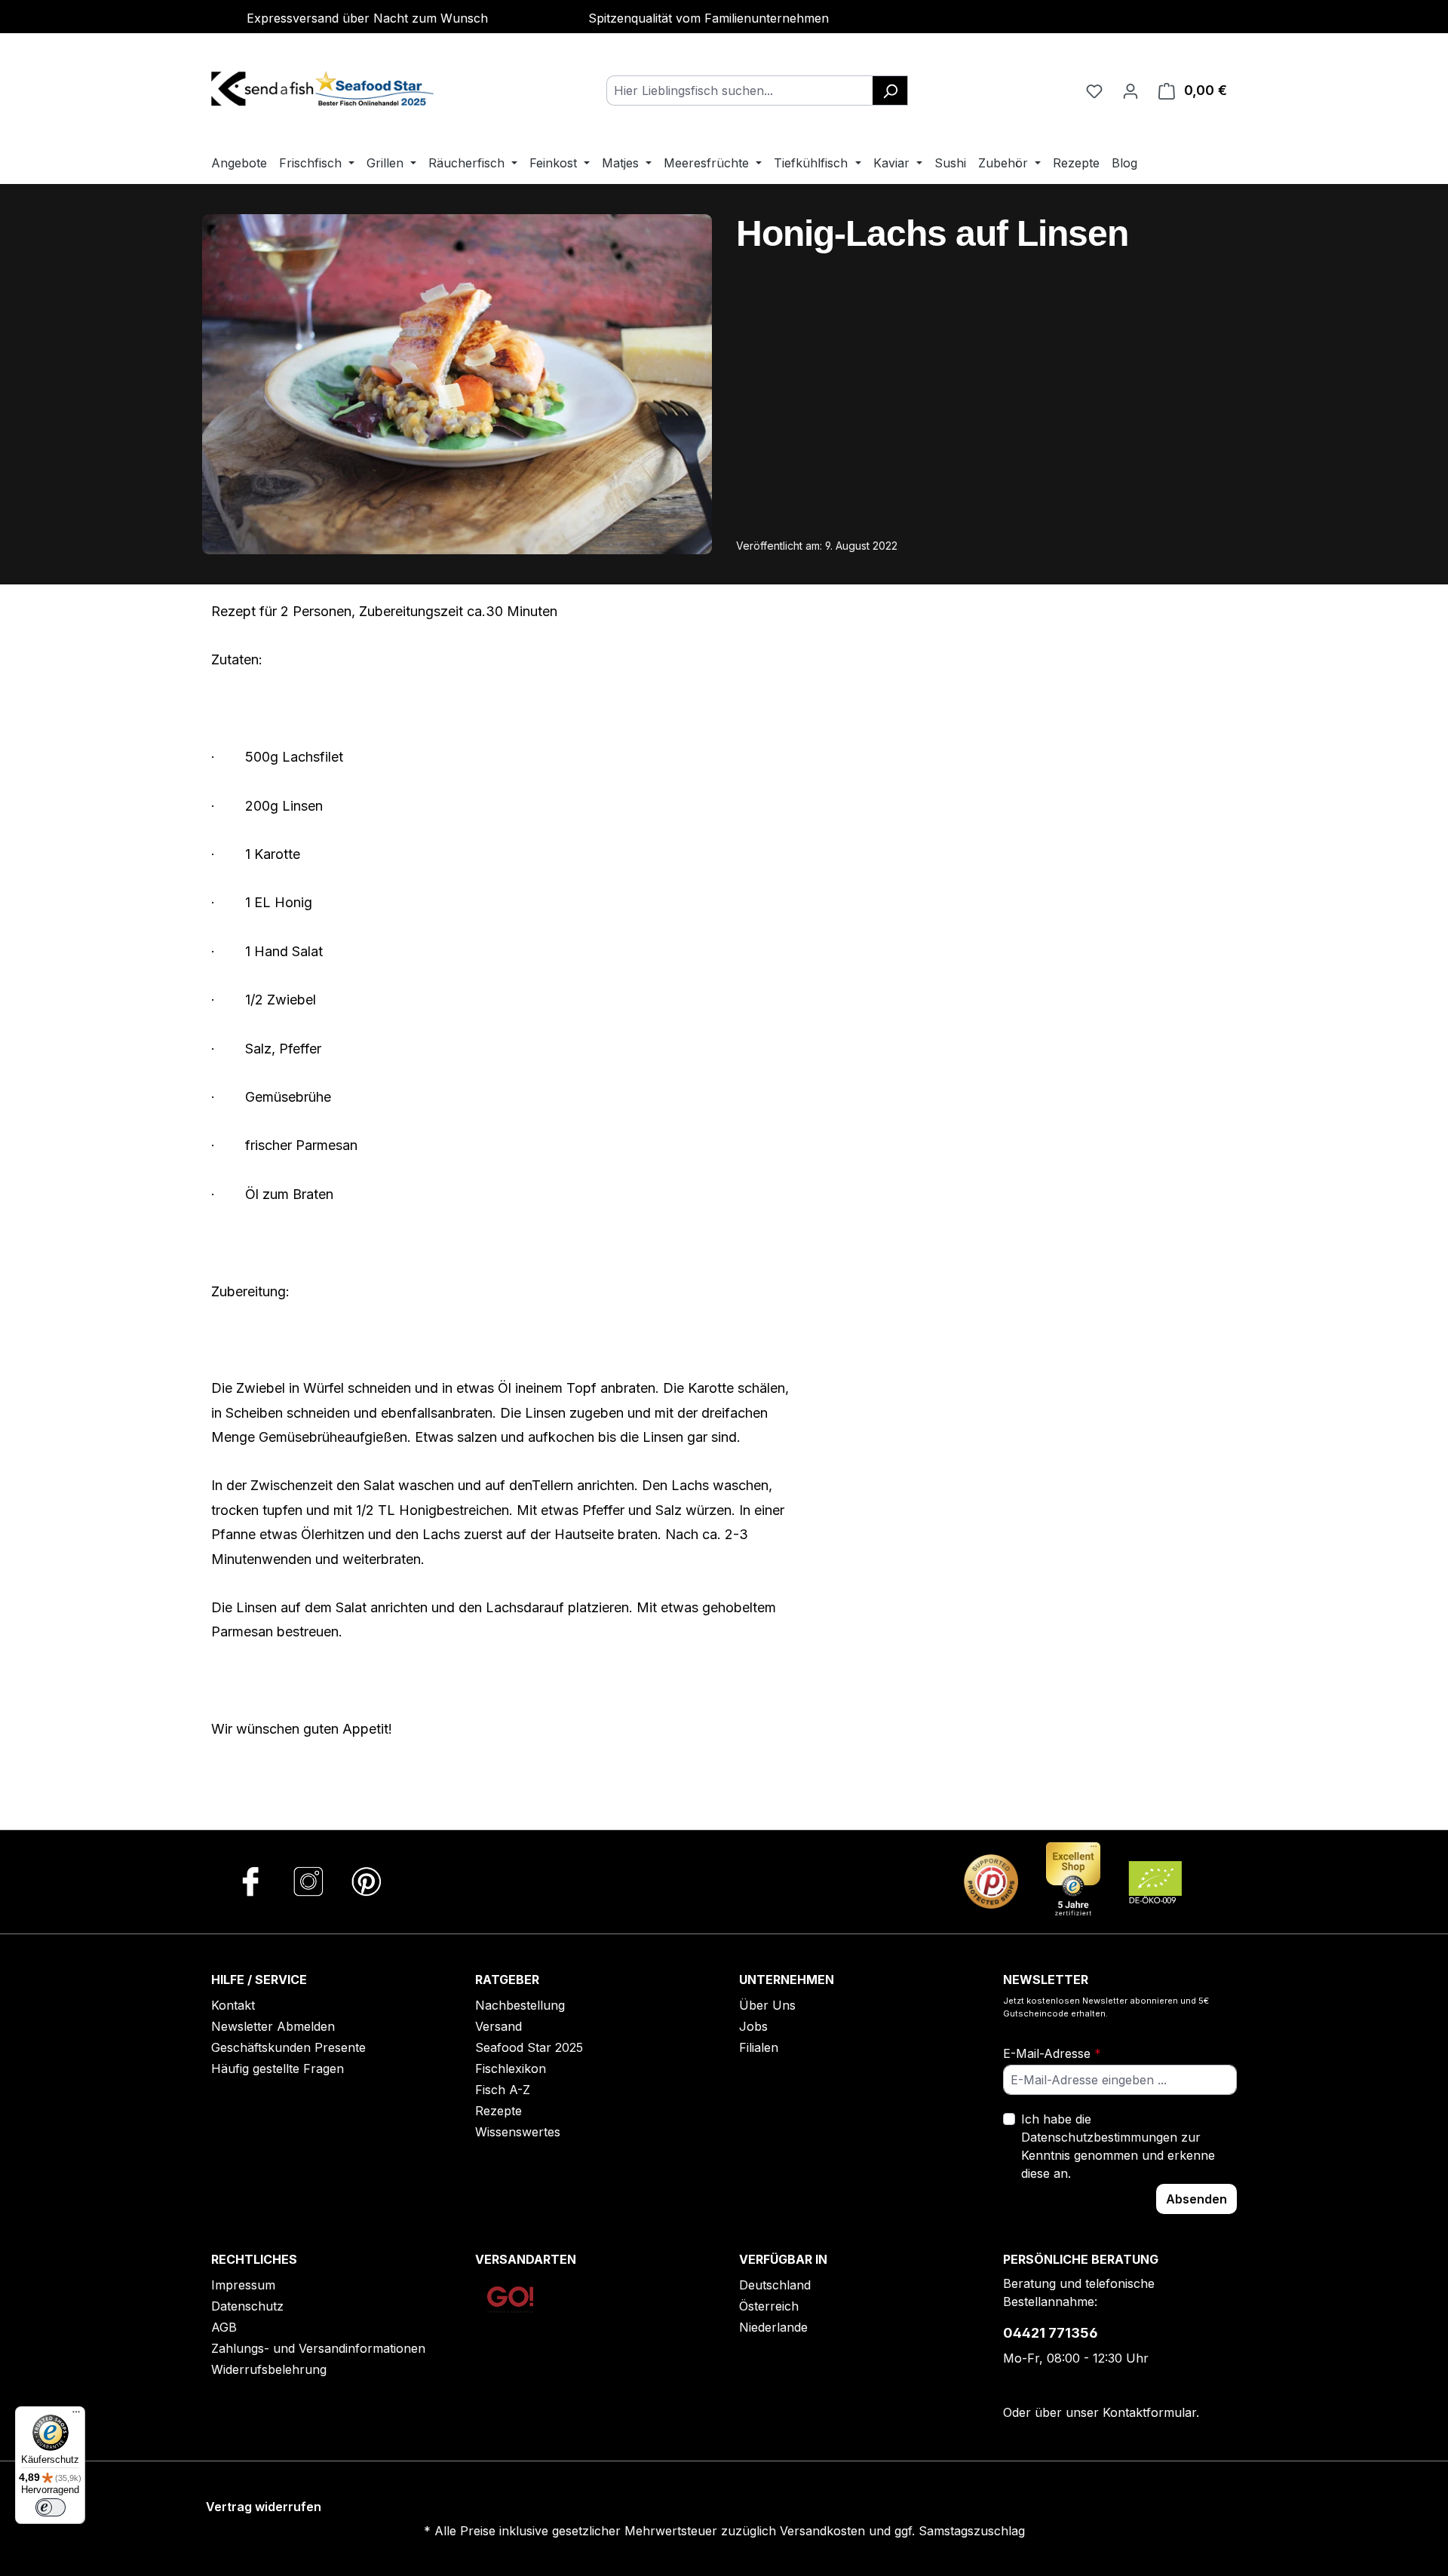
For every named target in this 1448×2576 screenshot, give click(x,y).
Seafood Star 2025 (529, 2047)
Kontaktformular (1149, 2412)
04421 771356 (1051, 2333)
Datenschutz (247, 2306)
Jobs (753, 2026)
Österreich (769, 2306)
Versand (499, 2026)
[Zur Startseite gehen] (324, 87)
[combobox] (740, 90)
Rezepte (499, 2111)
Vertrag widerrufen (264, 2507)
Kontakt (233, 2005)
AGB (224, 2327)
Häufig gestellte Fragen (278, 2068)
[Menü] (76, 2415)
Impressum (243, 2285)
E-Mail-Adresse (1052, 2053)
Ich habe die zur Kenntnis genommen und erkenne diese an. (1118, 2146)
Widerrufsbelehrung (269, 2369)
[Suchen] (890, 90)
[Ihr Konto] (1130, 90)
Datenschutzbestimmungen (1099, 2137)
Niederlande (773, 2327)
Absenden (1196, 2199)
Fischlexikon (511, 2068)
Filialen (759, 2047)
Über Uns (767, 2005)
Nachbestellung (520, 2005)
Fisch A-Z (503, 2090)
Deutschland (775, 2285)
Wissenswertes (518, 2132)
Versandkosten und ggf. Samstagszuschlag (902, 2531)
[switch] (51, 2507)
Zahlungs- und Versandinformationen (318, 2348)
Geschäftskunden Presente (288, 2047)
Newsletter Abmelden (273, 2026)
